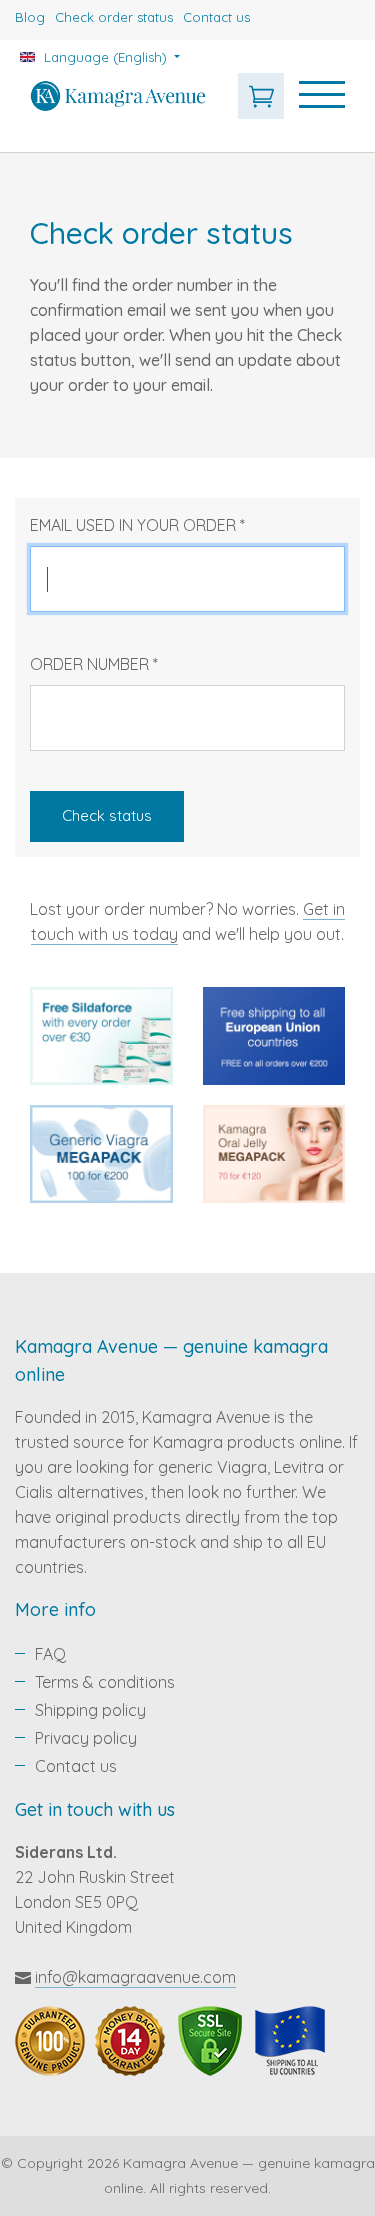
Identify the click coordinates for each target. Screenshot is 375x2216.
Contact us (216, 17)
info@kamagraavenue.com (135, 1977)
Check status (107, 815)
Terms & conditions (105, 1682)
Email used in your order (137, 525)
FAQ (50, 1654)
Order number (94, 664)
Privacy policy (86, 1738)
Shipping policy (90, 1710)
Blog (30, 17)
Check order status (114, 17)
